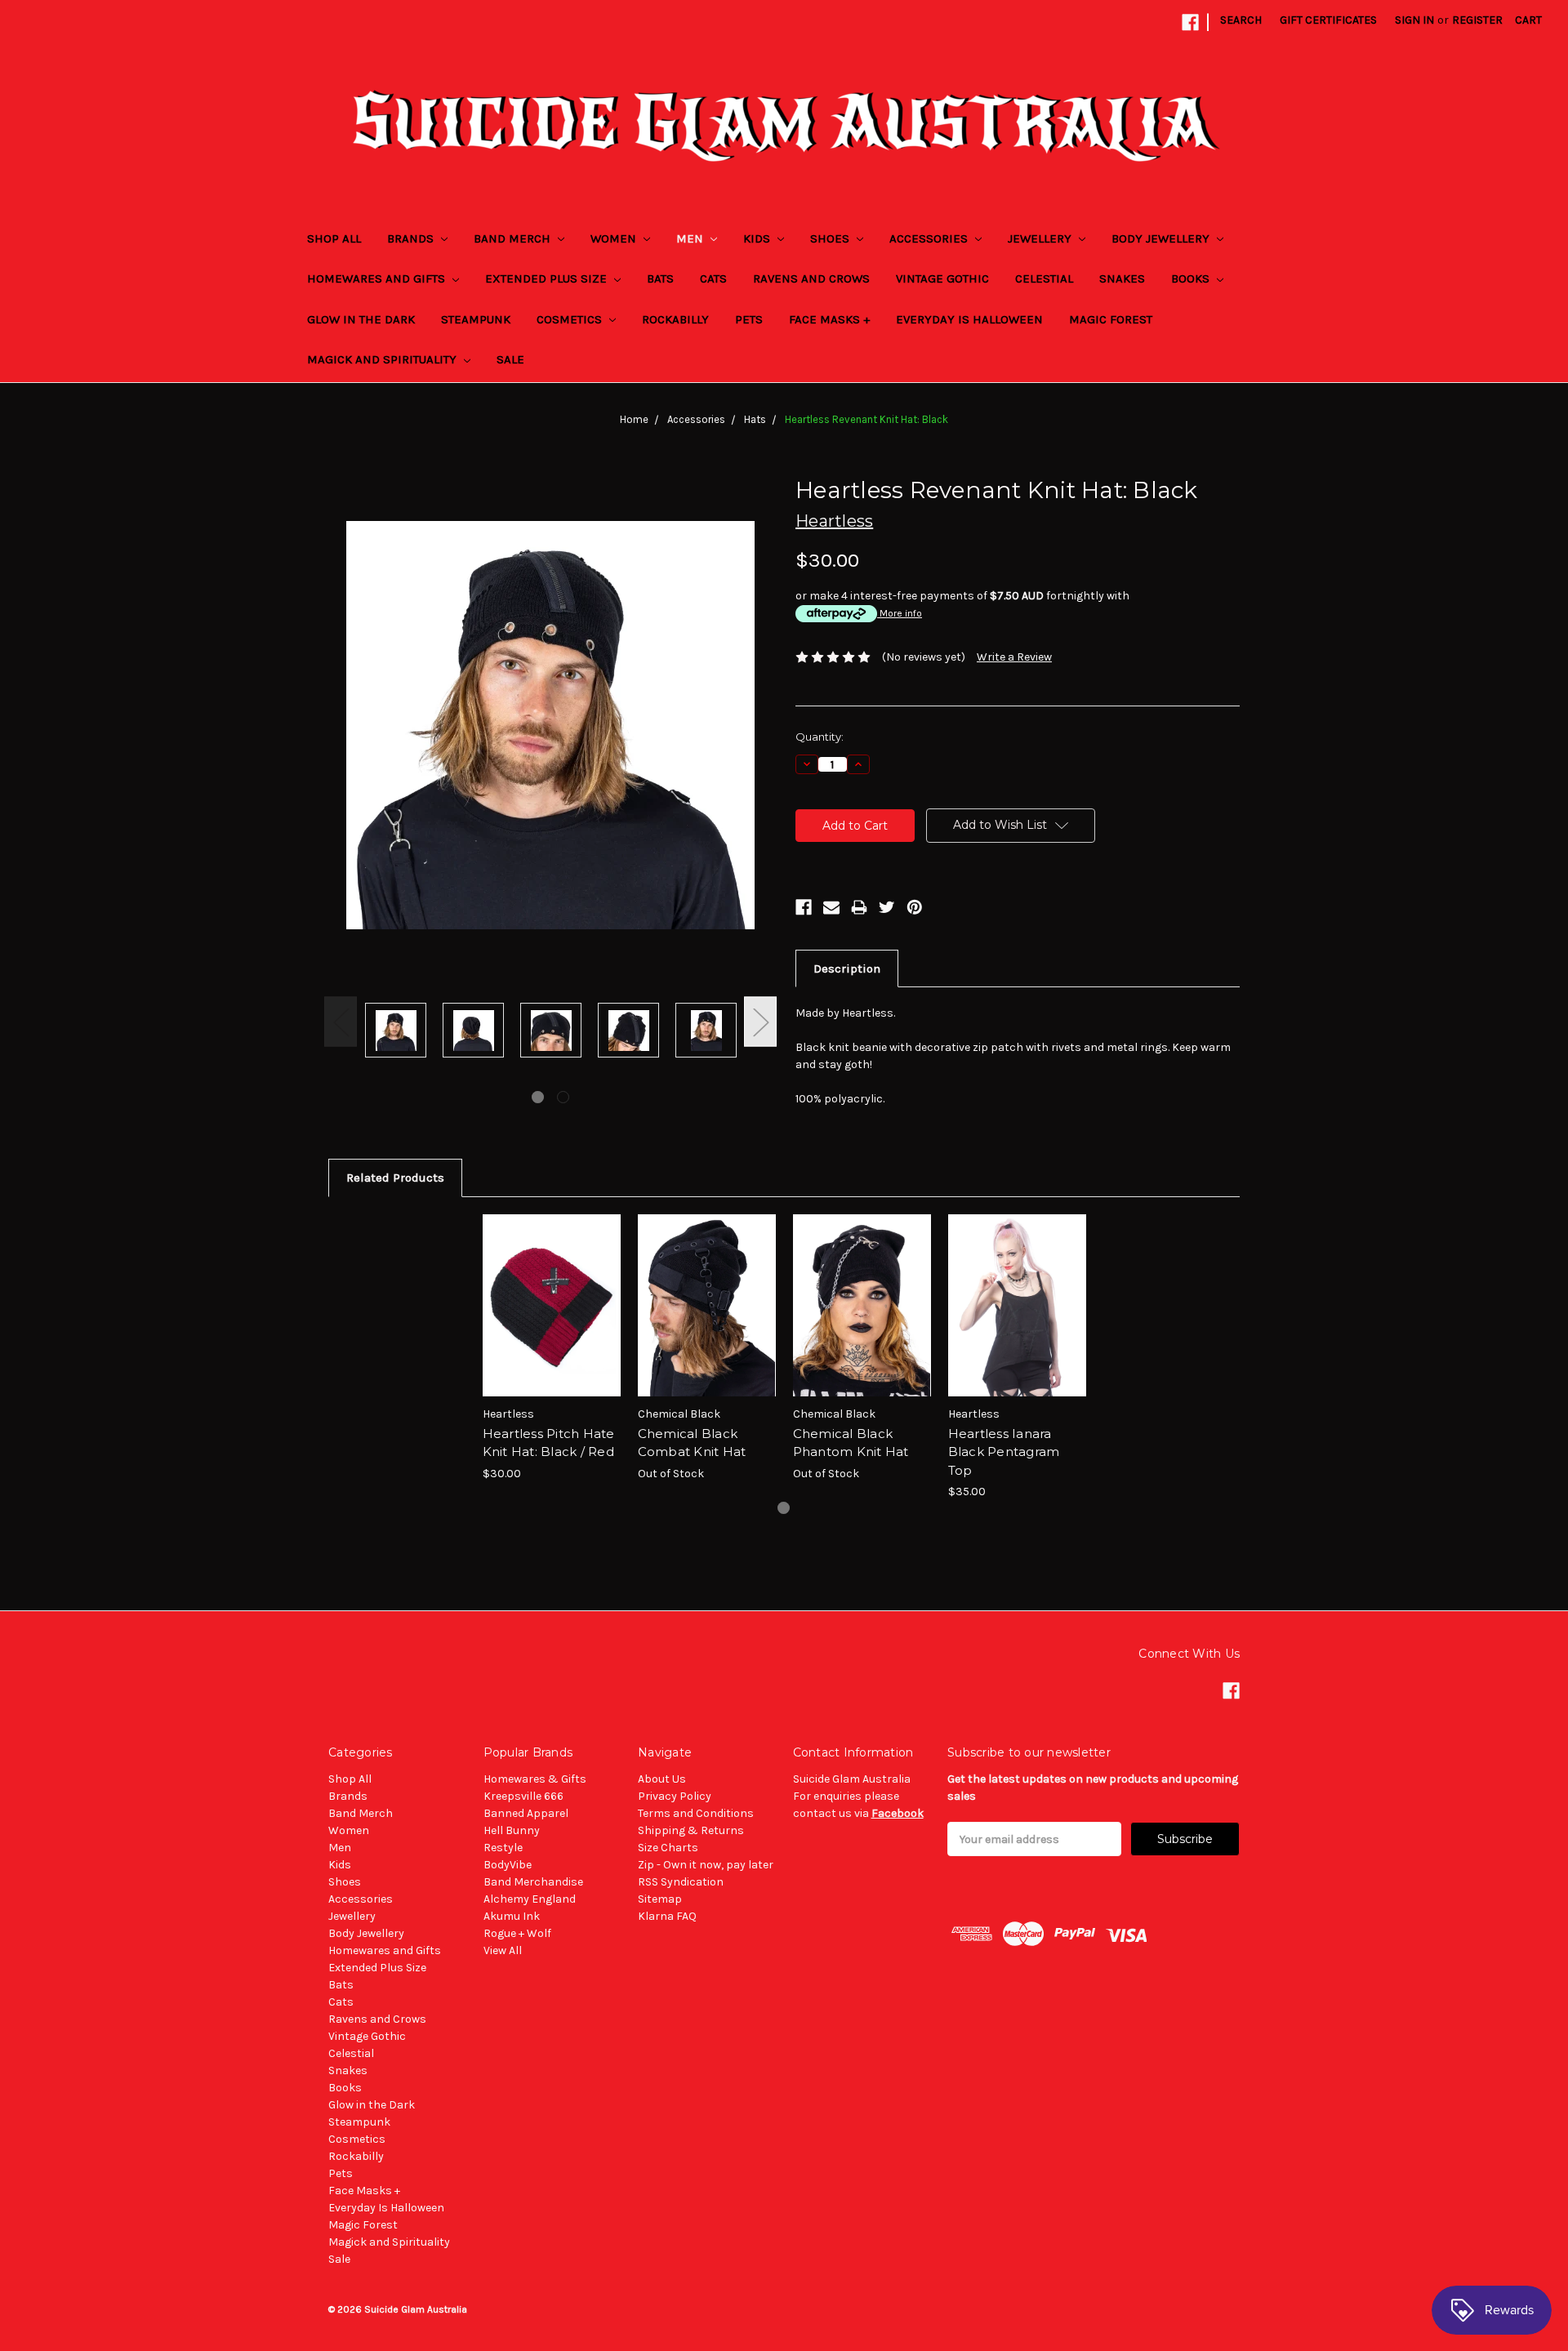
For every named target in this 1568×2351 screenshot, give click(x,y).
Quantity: (820, 737)
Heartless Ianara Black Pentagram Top (1004, 1452)
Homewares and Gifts (378, 278)
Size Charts (668, 1848)
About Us (662, 1779)
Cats (713, 278)
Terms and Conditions (696, 1813)
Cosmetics (571, 319)
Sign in (1414, 20)
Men (691, 238)
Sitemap (660, 1899)
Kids (758, 238)
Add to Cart (552, 1320)
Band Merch (514, 238)
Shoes (831, 238)
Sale (510, 359)
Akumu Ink (512, 1916)
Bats (660, 278)
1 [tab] (538, 1097)
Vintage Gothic (942, 278)
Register (1477, 20)
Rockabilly (675, 319)
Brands (412, 238)
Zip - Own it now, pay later (706, 1865)
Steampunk (476, 319)
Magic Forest (1111, 319)
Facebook (898, 1813)
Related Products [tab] (395, 1178)
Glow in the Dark (361, 319)
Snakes (1122, 278)
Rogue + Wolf (517, 1933)
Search (1241, 20)
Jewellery (1041, 238)
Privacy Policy (675, 1796)
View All (503, 1950)
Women (615, 238)
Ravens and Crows (811, 278)
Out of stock (706, 1320)
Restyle (503, 1848)
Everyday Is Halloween (969, 319)
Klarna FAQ (667, 1916)
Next (760, 1021)
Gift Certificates (1328, 20)
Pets (749, 319)
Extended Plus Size (548, 278)
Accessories (930, 238)
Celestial (1044, 278)
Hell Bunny (512, 1830)
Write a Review (1014, 657)
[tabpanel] (396, 1033)
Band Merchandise (533, 1882)
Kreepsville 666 (523, 1796)
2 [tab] (563, 1097)
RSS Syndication (681, 1882)
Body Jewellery (1162, 238)
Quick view (551, 1291)
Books (1192, 278)
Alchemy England (530, 1899)
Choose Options (1017, 1320)
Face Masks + (829, 319)
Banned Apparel (526, 1813)
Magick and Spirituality (383, 359)
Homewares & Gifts (535, 1779)
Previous (341, 1021)
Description (847, 968)
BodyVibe (508, 1865)
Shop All (334, 238)
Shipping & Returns (691, 1830)
